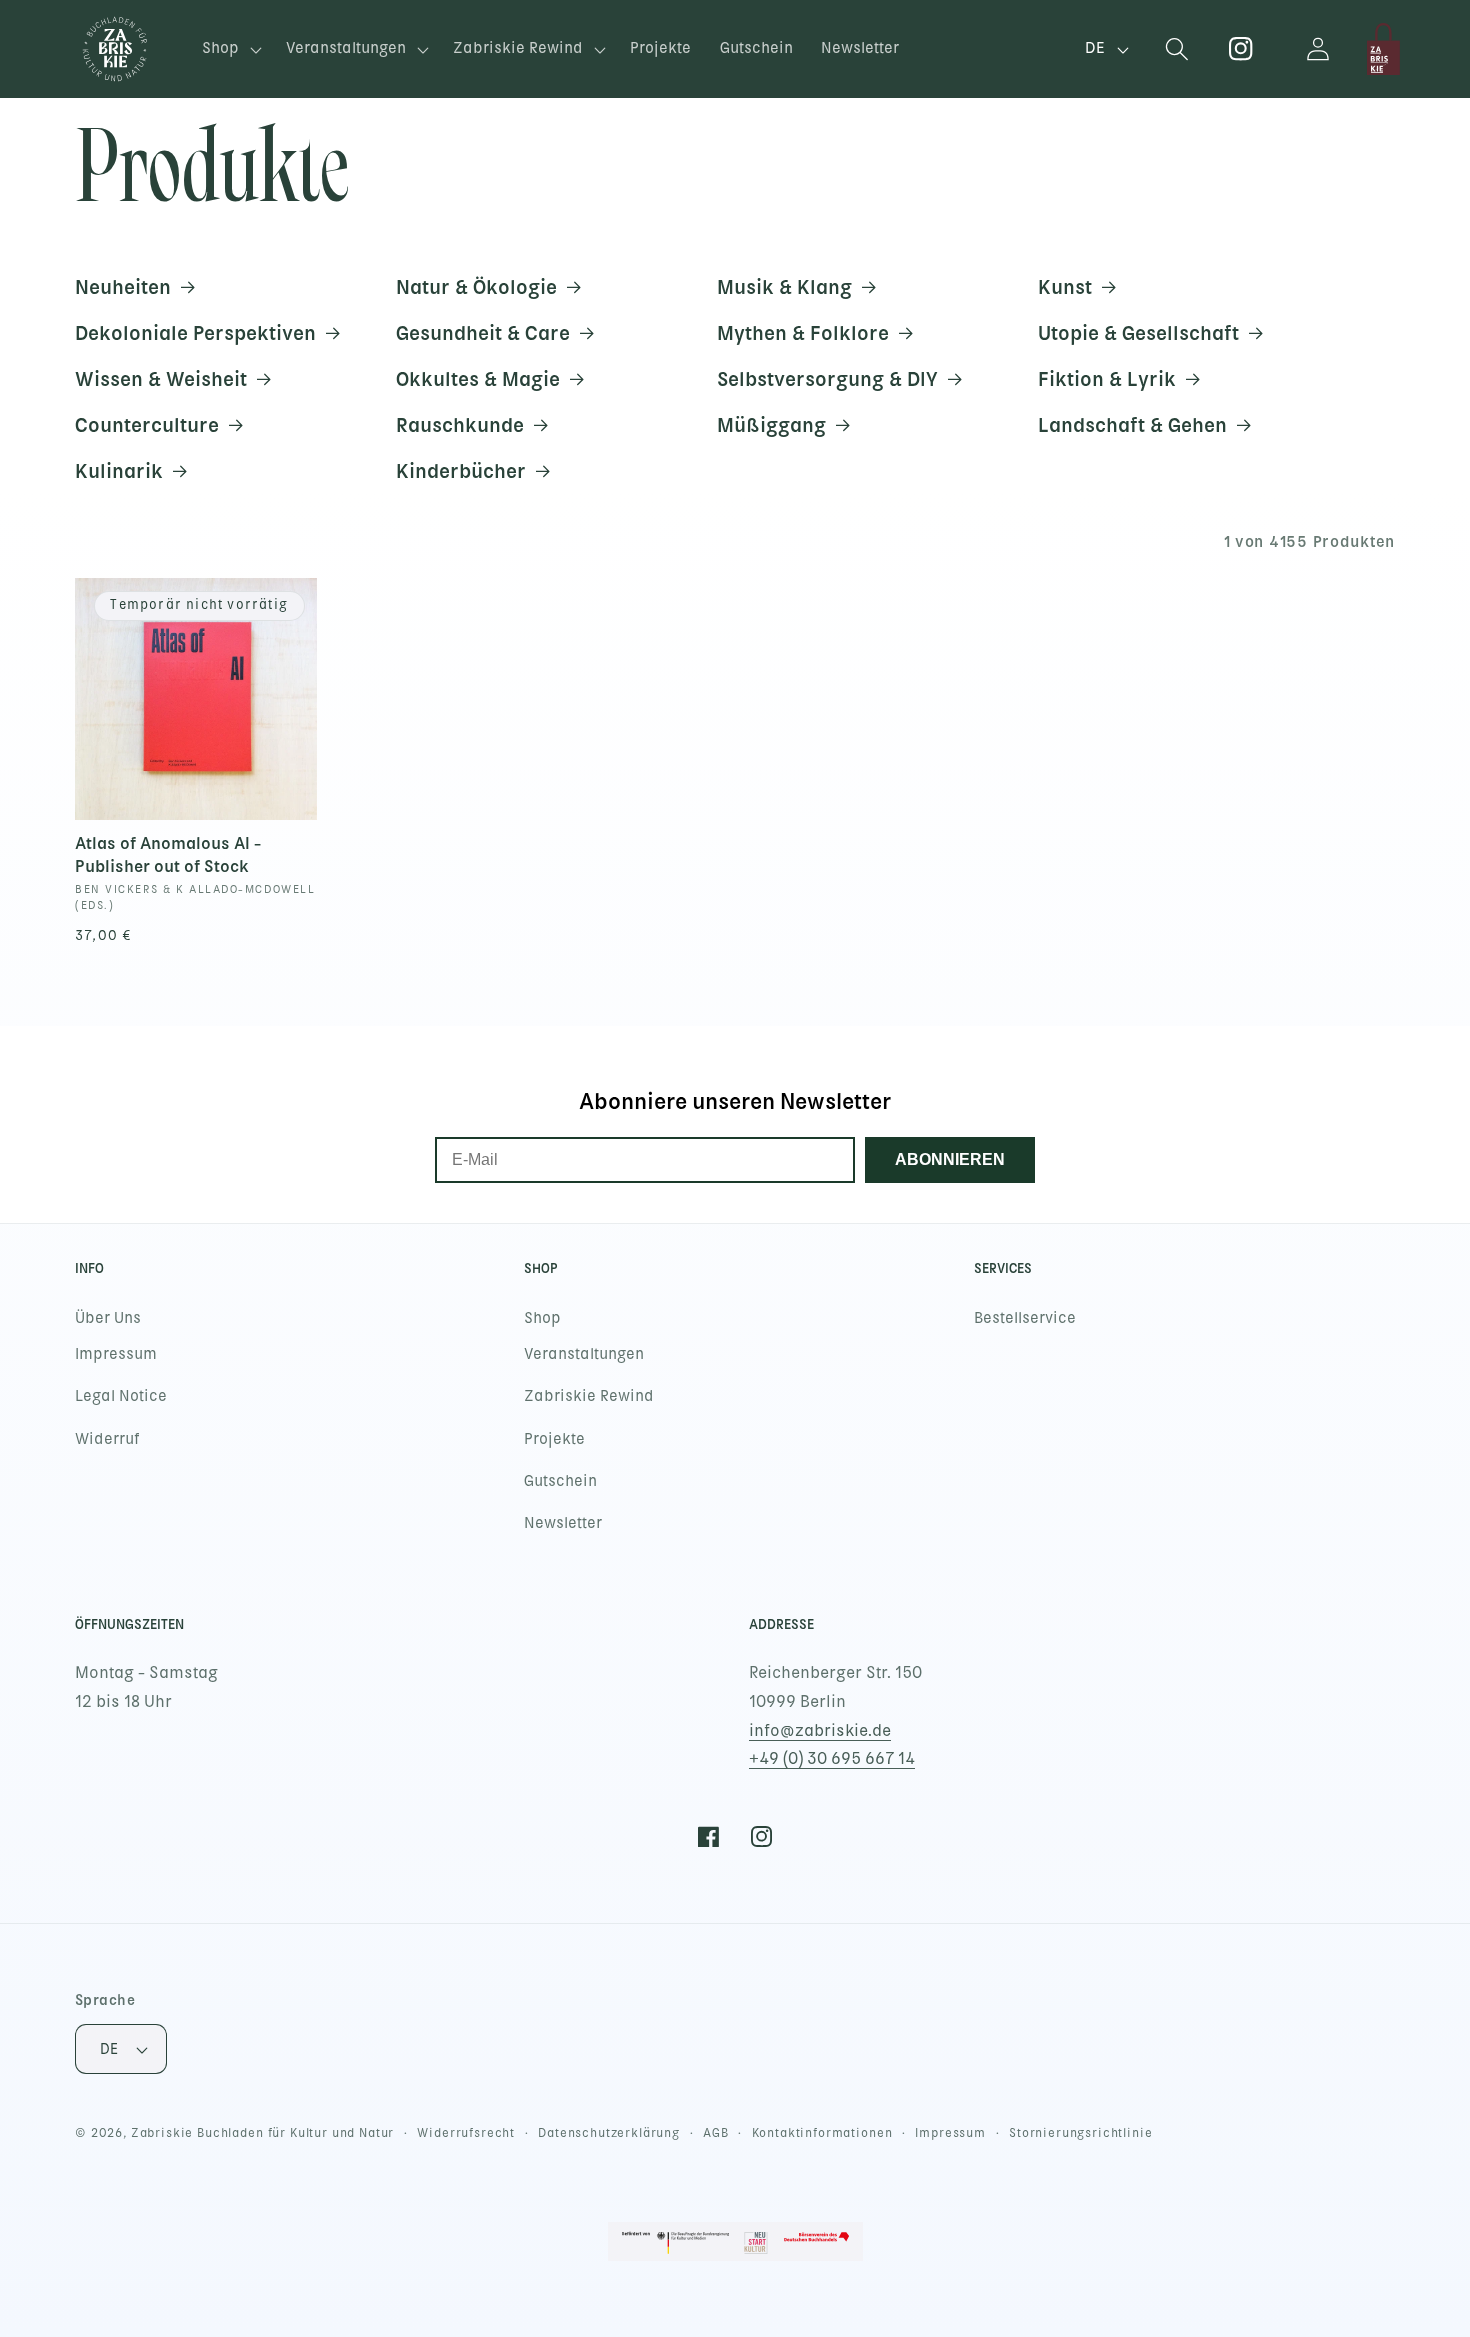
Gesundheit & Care (483, 333)
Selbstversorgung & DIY (827, 379)
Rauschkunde (460, 425)
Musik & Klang (784, 287)
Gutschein (560, 1481)
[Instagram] (1241, 49)
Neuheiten (123, 287)
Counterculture (147, 425)
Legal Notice (121, 1396)
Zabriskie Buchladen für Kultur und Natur (263, 2133)
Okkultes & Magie (478, 379)
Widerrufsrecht (466, 2133)
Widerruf (107, 1439)
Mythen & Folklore (803, 333)
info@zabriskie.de (820, 1730)
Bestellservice (1025, 1318)
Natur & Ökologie (476, 287)
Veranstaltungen (584, 1354)
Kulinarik (119, 471)
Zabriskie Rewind (589, 1396)
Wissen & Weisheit (161, 379)
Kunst (1065, 287)
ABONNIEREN (950, 1159)
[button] (230, 49)
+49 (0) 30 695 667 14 (832, 1758)
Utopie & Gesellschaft (1138, 333)
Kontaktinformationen (822, 2133)
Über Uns (108, 1318)
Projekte (554, 1439)
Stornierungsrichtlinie (1080, 2133)
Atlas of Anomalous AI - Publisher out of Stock (168, 854)
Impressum (116, 1354)
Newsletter (563, 1523)
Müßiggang (771, 425)
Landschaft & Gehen (1132, 425)
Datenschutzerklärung (609, 2133)
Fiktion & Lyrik (1107, 379)
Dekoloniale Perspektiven (195, 333)
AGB (716, 2133)
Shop (542, 1318)
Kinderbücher (461, 471)
